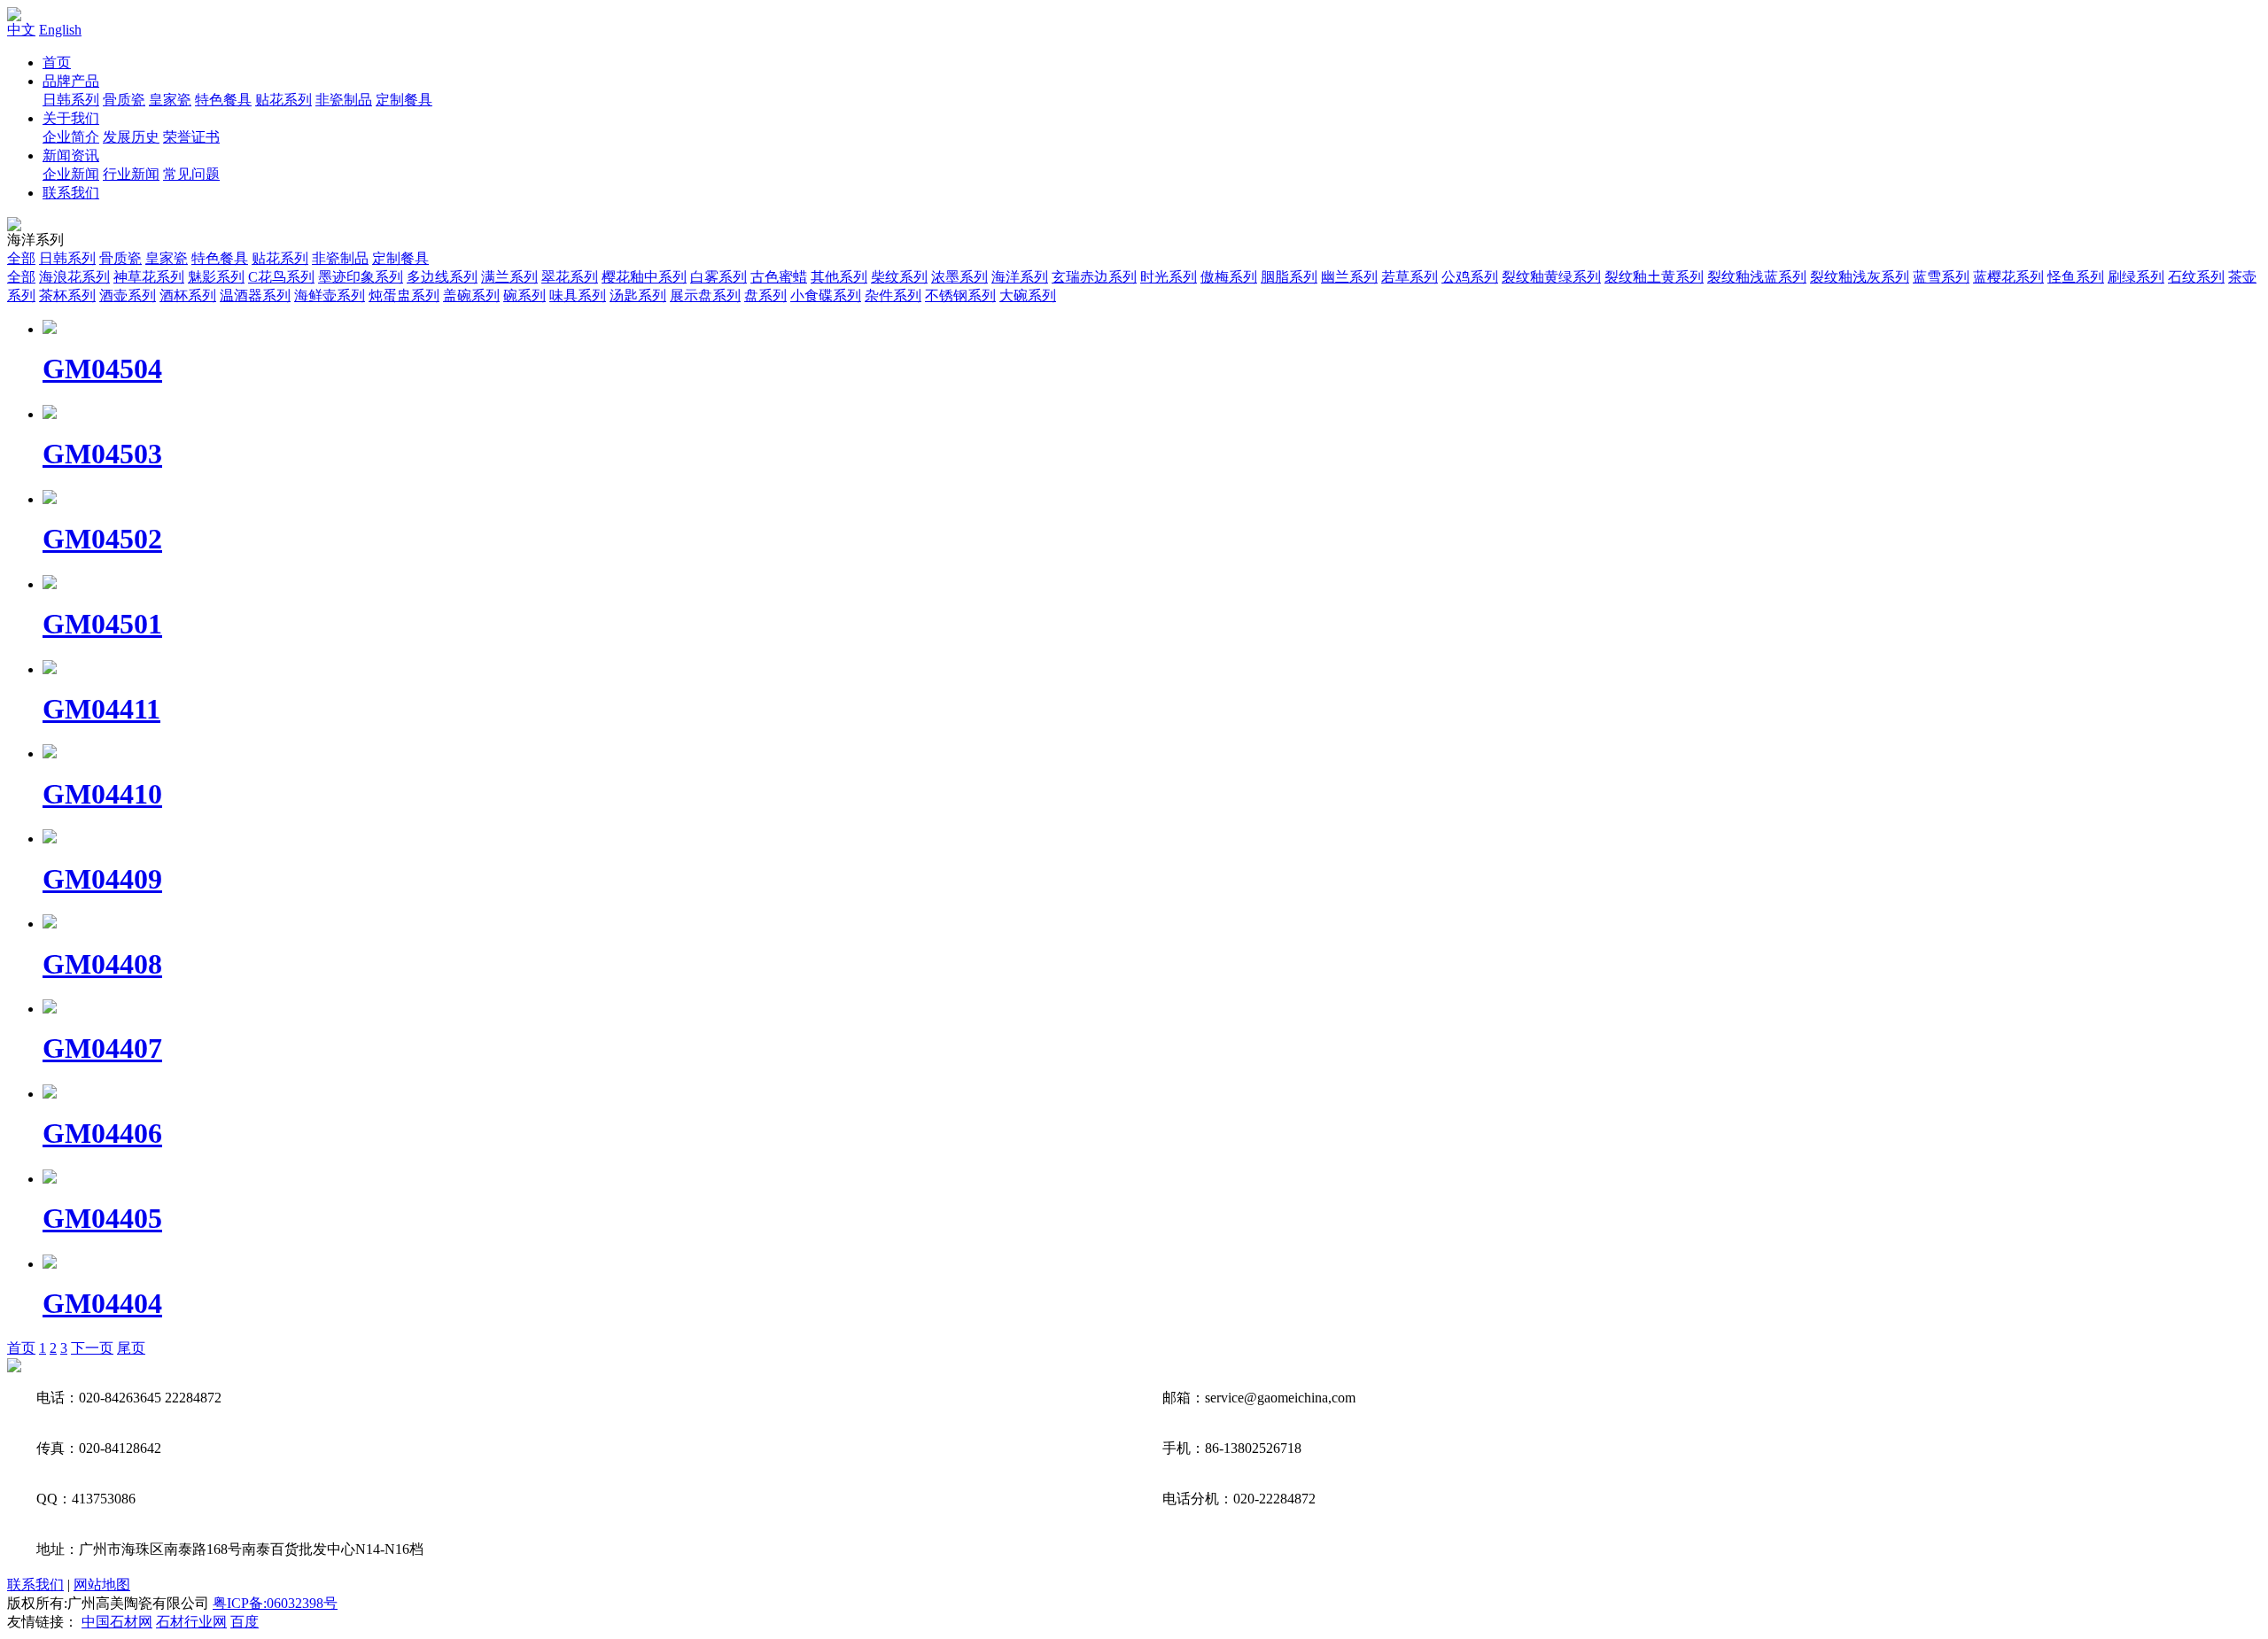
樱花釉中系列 (644, 277)
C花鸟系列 (281, 277)
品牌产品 (71, 81)
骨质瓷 (124, 100)
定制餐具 (404, 100)
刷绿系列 (2136, 277)
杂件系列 (893, 295)
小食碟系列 (826, 295)
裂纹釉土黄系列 (1654, 277)
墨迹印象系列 (361, 277)
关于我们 (71, 118)
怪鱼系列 (2076, 277)
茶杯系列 (67, 295)
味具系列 (578, 295)
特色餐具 (223, 100)
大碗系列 (1028, 295)
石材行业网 (191, 1622)
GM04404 (102, 1303)
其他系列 (839, 277)
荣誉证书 (191, 137)
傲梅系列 (1229, 277)
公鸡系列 (1470, 277)
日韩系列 (71, 100)
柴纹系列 (899, 277)
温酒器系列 (255, 295)
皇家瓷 (170, 100)
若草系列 (1410, 277)
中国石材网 (117, 1622)
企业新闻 (71, 174)
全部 (21, 258)
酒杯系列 (188, 295)
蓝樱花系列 (2008, 277)
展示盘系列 (705, 295)
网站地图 (102, 1585)
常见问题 (191, 174)
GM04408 (102, 964)
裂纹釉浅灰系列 (1860, 277)
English (60, 30)
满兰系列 (509, 277)
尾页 (131, 1348)
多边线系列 (442, 277)
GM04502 (102, 539)
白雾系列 (718, 277)
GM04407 (102, 1048)
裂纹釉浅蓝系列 (1757, 277)
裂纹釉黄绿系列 (1551, 277)
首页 (57, 62)
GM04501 (102, 624)
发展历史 (131, 137)
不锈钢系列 (960, 295)
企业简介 (71, 137)
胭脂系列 (1289, 277)
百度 (245, 1622)
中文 (21, 30)
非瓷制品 (344, 100)
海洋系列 (1020, 277)
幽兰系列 (1349, 277)
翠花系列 (570, 277)
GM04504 (102, 369)
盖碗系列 (471, 295)
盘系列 (765, 295)
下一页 (92, 1348)
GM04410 (102, 794)
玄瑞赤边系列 (1094, 277)
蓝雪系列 (1941, 277)
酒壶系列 (128, 295)
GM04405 (102, 1218)
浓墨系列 (959, 277)
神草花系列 (149, 277)
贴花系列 (283, 100)
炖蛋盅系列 (404, 295)
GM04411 (101, 709)
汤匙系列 (638, 295)
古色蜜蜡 (779, 277)
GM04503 (102, 454)
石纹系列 (2196, 277)
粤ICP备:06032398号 (275, 1603)
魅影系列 (216, 277)
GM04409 (102, 879)
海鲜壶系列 (330, 295)
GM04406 (102, 1133)
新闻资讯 (71, 155)
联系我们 (71, 193)
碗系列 (524, 295)
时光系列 (1169, 277)
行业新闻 (131, 174)
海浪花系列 (74, 277)
